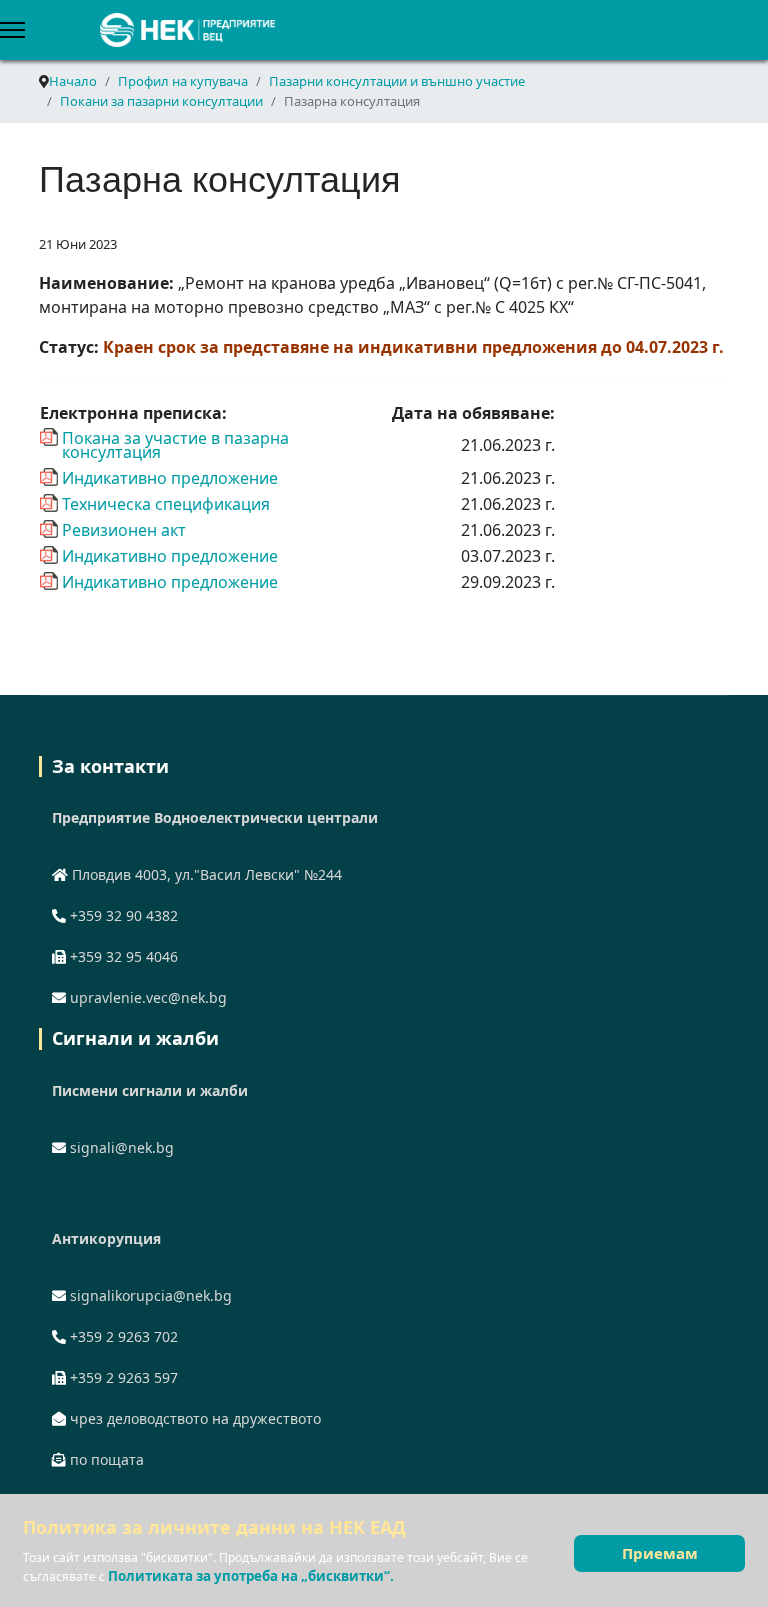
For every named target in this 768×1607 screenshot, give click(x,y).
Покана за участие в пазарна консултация (175, 437)
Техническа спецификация (166, 503)
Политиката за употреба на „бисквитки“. (251, 1576)
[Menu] (12, 30)
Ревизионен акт (124, 529)
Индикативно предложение (170, 477)
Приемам (660, 1553)
